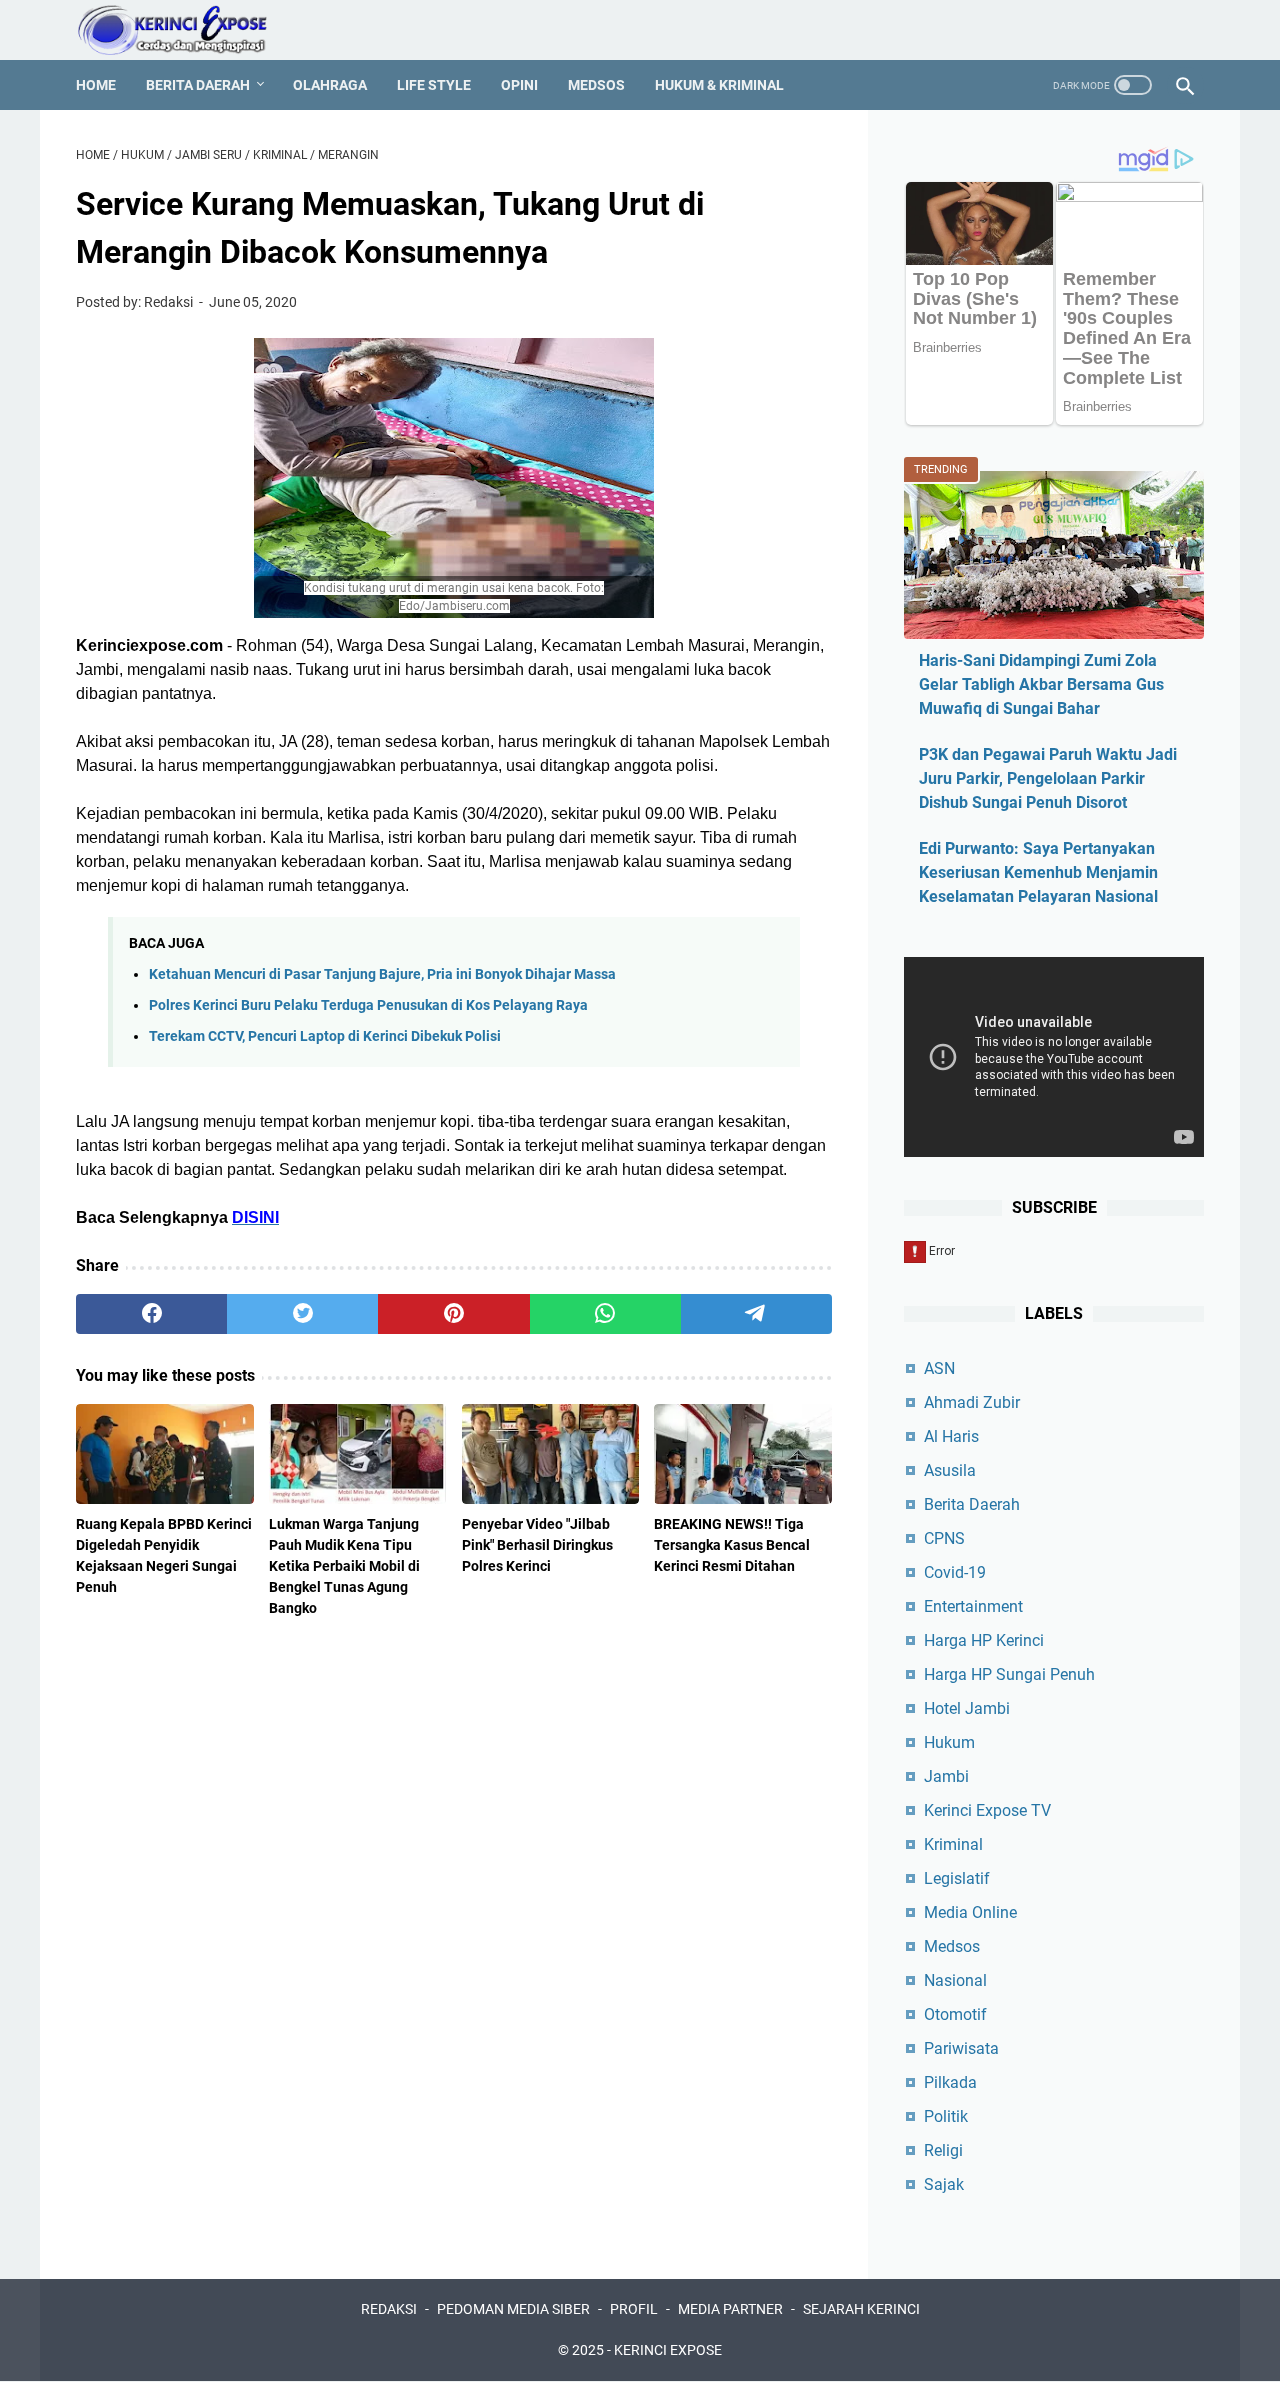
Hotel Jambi (967, 1708)
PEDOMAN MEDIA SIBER (513, 2309)
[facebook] (151, 1314)
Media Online (970, 1912)
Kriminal (953, 1844)
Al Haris (951, 1436)
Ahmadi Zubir (972, 1402)
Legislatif (957, 1878)
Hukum (949, 1742)
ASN (939, 1368)
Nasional (955, 1980)
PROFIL (634, 2309)
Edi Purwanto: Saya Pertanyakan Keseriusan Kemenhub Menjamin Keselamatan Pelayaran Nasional (1038, 872)
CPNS (944, 1538)
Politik (946, 2116)
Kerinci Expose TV (987, 1810)
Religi (943, 2150)
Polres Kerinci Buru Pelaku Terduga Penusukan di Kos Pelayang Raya (368, 1005)
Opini (519, 85)
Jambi (946, 1776)
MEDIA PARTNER (730, 2309)
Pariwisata (961, 2048)
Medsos (596, 85)
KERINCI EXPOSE (668, 2350)
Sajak (944, 2184)
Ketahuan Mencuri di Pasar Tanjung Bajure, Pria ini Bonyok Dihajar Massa (382, 974)
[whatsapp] (605, 1314)
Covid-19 (955, 1572)
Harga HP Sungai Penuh (1009, 1674)
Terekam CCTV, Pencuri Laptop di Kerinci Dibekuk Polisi (325, 1036)
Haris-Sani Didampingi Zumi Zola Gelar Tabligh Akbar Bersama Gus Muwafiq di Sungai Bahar (1041, 684)
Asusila (950, 1470)
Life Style (434, 85)
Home (96, 85)
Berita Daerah (198, 85)
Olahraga (330, 85)
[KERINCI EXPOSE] (186, 30)
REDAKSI (389, 2309)
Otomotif (955, 2014)
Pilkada (950, 2082)
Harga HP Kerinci (984, 1640)
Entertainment (973, 1606)
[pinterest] (453, 1314)
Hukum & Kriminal (719, 85)
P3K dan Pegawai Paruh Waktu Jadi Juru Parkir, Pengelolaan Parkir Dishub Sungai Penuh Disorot (1048, 778)
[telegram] (756, 1314)
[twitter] (302, 1314)
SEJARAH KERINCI (861, 2309)
